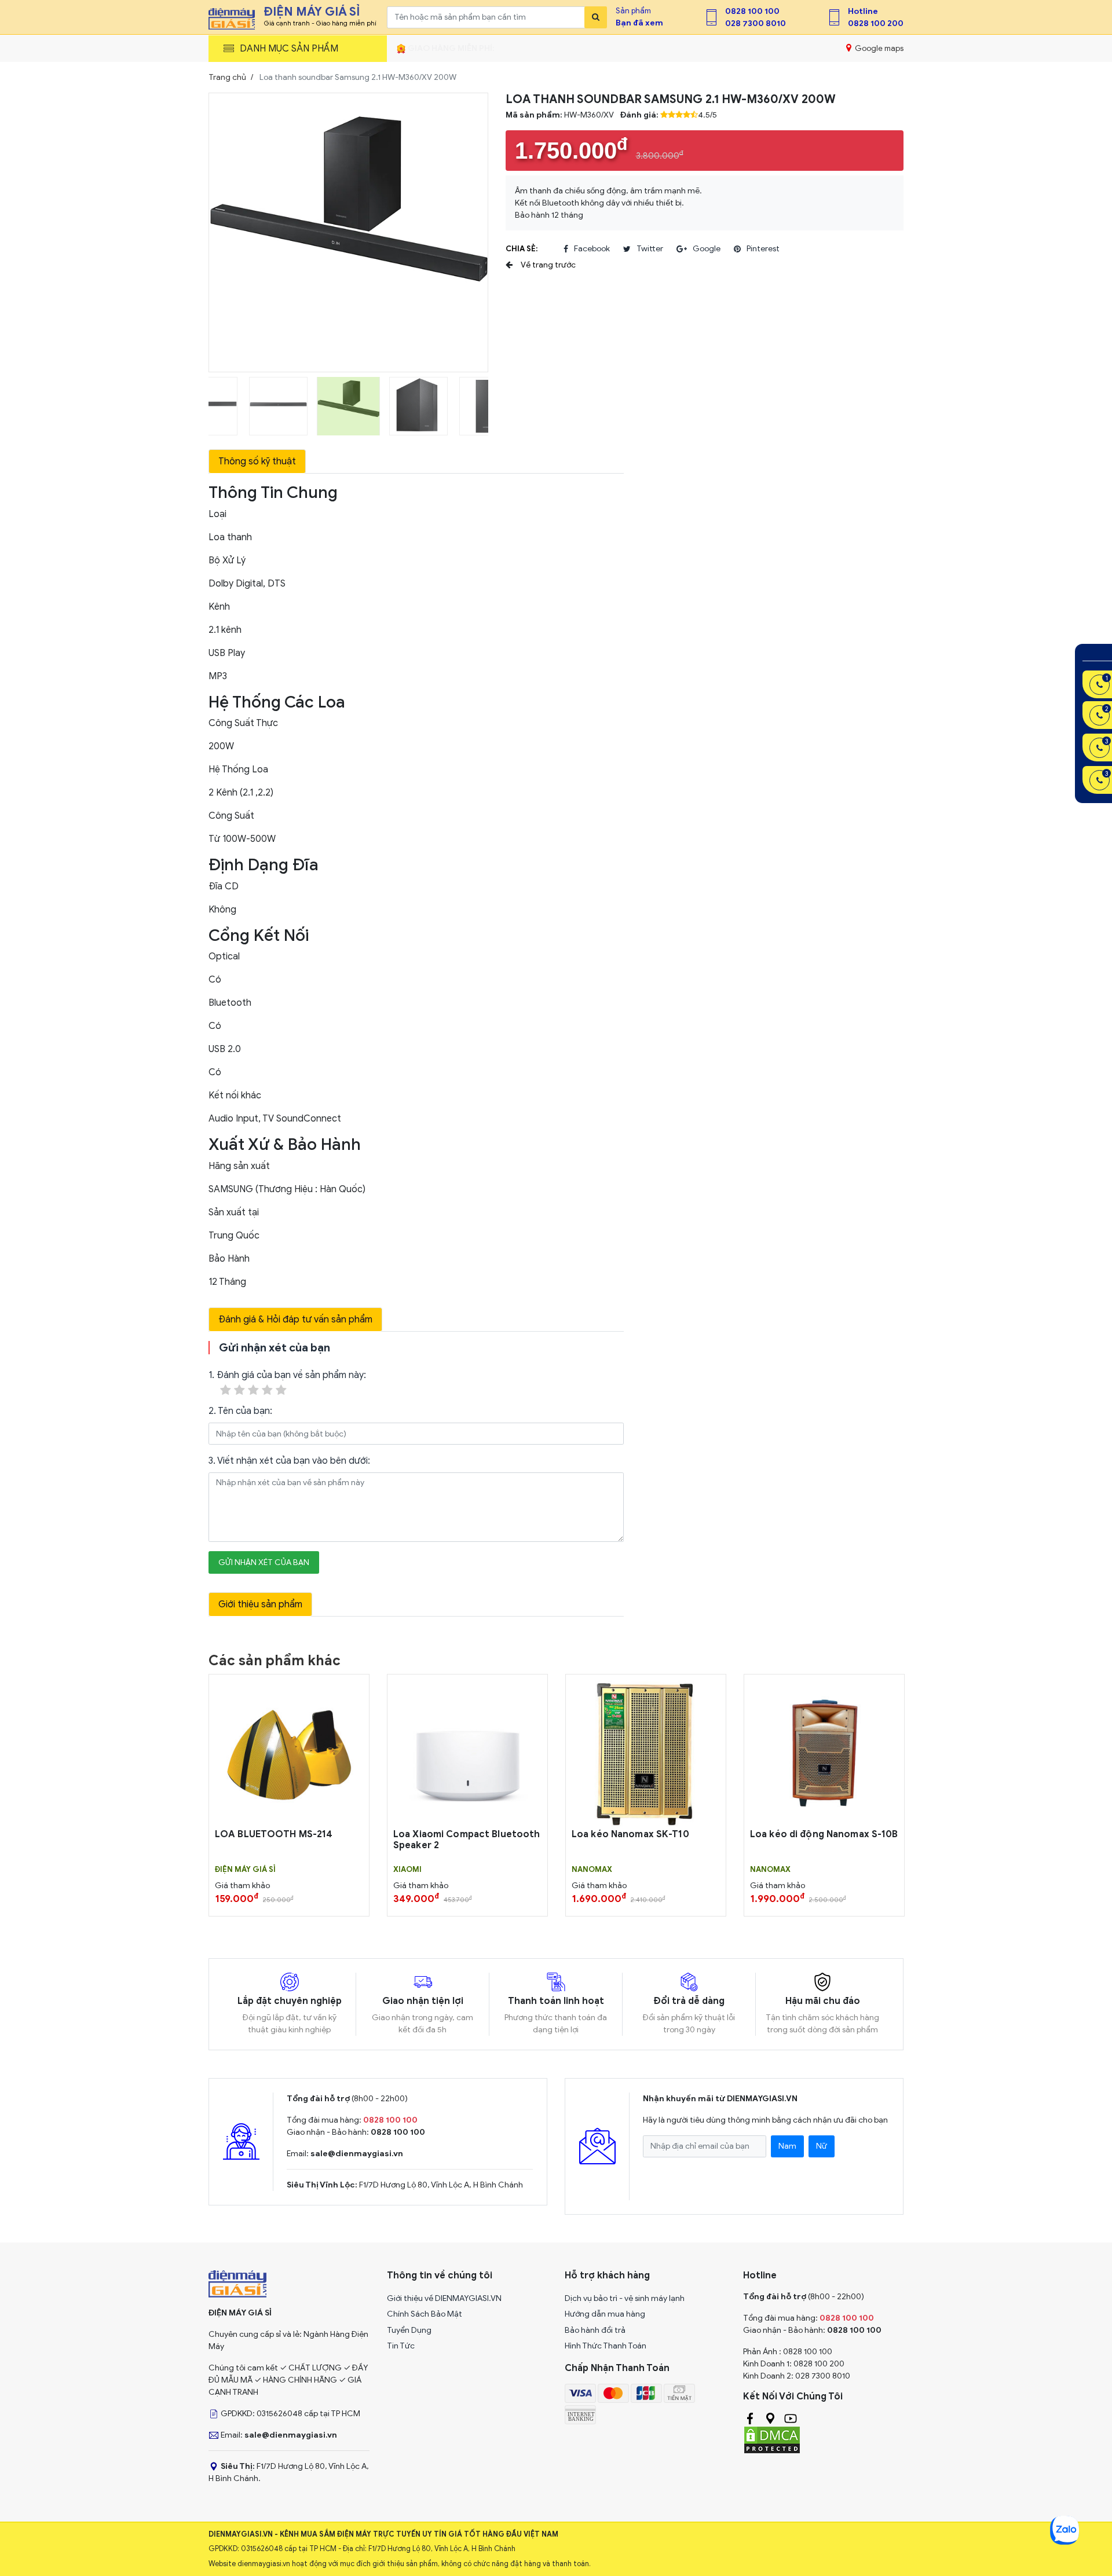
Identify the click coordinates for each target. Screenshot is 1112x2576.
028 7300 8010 (756, 23)
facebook (592, 249)
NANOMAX (592, 1870)
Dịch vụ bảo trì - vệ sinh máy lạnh (625, 2298)
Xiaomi (407, 1870)
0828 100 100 (752, 11)
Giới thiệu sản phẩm (260, 1604)
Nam (787, 2146)
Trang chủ (227, 77)
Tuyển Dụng (409, 2330)
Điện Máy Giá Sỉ (245, 1870)
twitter (650, 249)
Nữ (822, 2146)
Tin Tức (401, 2346)
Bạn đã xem (639, 23)
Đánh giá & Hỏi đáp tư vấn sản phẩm (295, 1320)
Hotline (863, 11)
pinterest (763, 249)
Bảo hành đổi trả (595, 2330)
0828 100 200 (876, 23)
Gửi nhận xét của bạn (264, 1562)
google (707, 249)
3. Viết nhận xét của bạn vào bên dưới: (289, 1461)
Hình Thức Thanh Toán (606, 2346)
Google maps (878, 48)
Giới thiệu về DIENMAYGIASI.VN (444, 2298)
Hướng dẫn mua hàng (605, 2314)
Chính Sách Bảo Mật (425, 2314)
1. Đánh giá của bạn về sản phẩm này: (287, 1375)
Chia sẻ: (522, 249)
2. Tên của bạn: (240, 1411)
